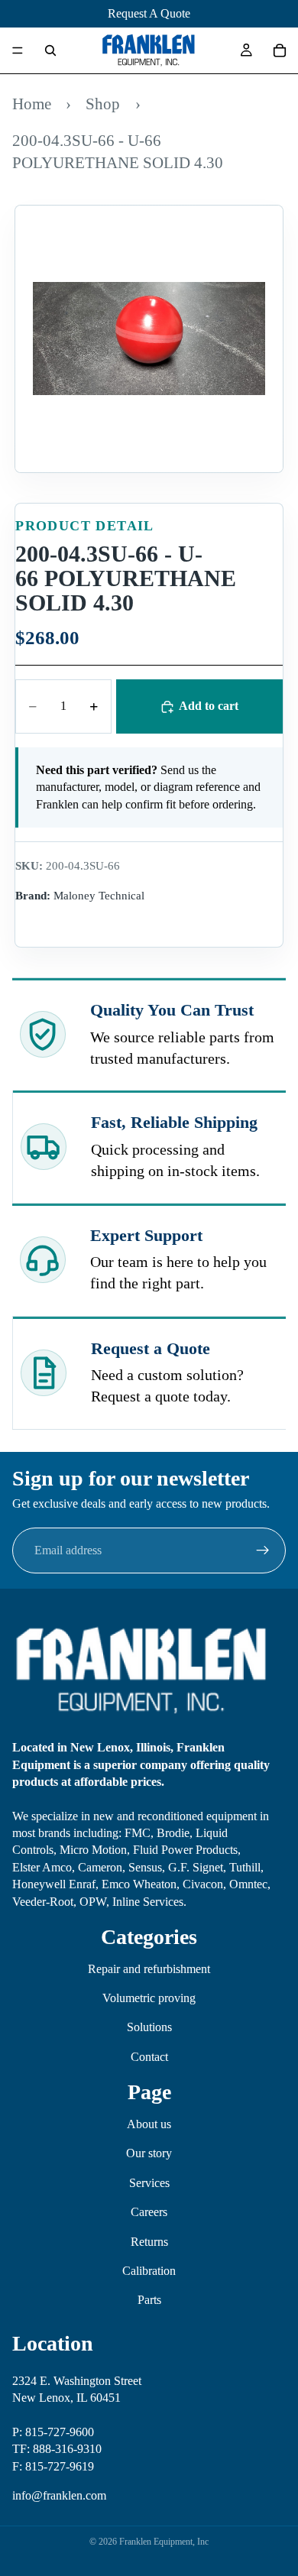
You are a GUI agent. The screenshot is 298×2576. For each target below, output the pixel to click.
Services (149, 2183)
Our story (149, 2153)
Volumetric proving (149, 1998)
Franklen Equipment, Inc (164, 2542)
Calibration (149, 2271)
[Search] (50, 50)
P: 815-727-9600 (53, 2432)
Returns (149, 2242)
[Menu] (18, 50)
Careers (149, 2212)
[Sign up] (263, 1550)
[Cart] (280, 50)
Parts (149, 2300)
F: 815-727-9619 (53, 2466)
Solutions (149, 2027)
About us (149, 2124)
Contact (149, 2057)
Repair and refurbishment (149, 1969)
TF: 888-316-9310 (57, 2449)
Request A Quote (149, 13)
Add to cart (209, 706)
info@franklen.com (59, 2495)
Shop (103, 104)
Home (32, 104)
